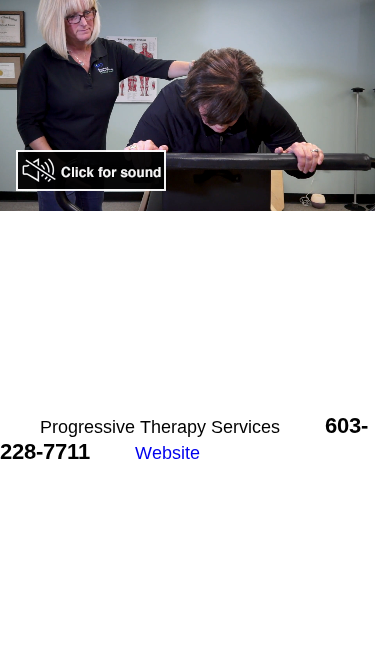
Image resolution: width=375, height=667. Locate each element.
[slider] (145, 195)
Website (167, 453)
